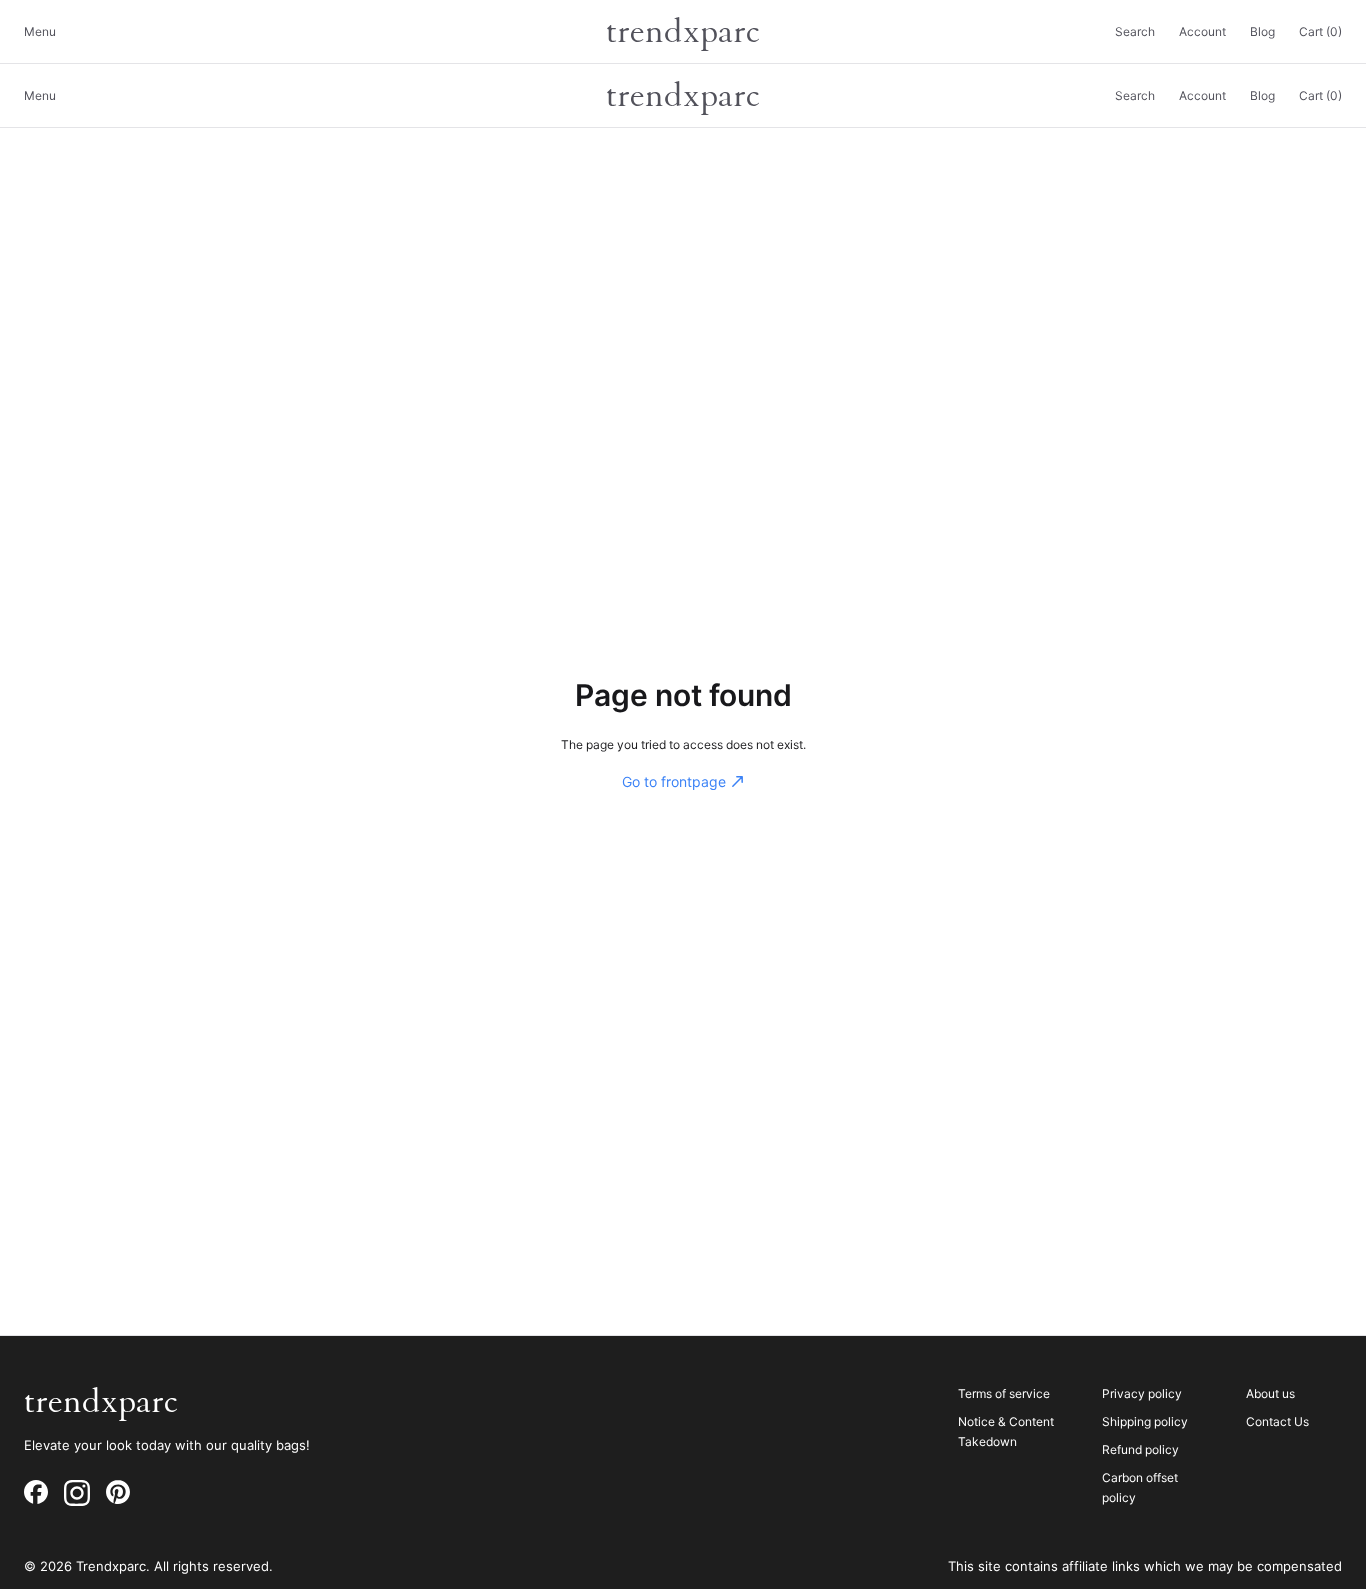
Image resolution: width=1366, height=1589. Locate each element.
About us (1270, 1393)
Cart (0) (1320, 31)
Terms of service (1004, 1393)
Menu (40, 31)
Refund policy (1140, 1449)
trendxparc (683, 32)
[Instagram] (77, 1493)
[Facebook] (36, 1493)
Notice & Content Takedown (1006, 1431)
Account (1202, 31)
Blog (1262, 31)
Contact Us (1277, 1421)
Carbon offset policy (1140, 1487)
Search (1135, 31)
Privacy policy (1142, 1393)
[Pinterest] (118, 1493)
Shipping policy (1145, 1421)
